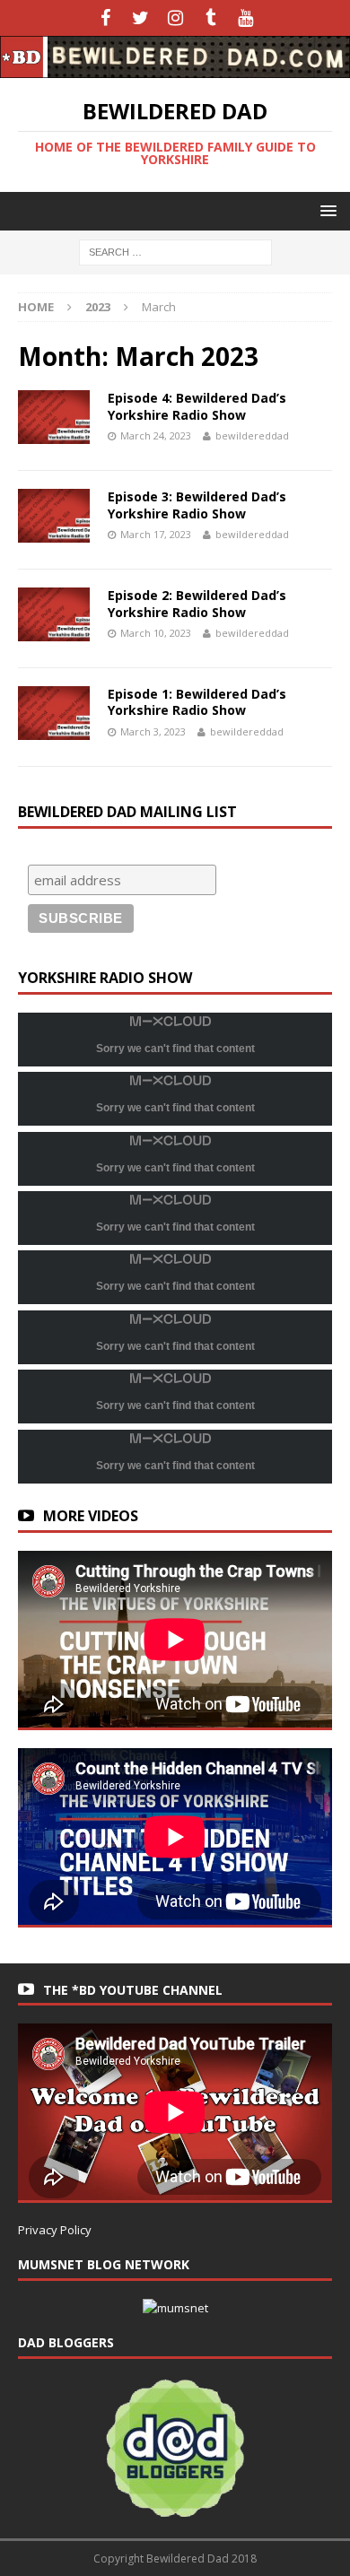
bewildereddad (252, 435)
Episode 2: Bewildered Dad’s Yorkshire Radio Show (197, 603)
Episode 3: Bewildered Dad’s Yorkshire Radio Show (197, 505)
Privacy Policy (55, 2230)
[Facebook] (105, 18)
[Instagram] (175, 18)
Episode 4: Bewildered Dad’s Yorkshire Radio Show (197, 406)
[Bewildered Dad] (175, 67)
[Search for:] (175, 251)
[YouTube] (245, 18)
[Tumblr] (210, 18)
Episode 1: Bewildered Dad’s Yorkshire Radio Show (197, 702)
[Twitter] (140, 18)
